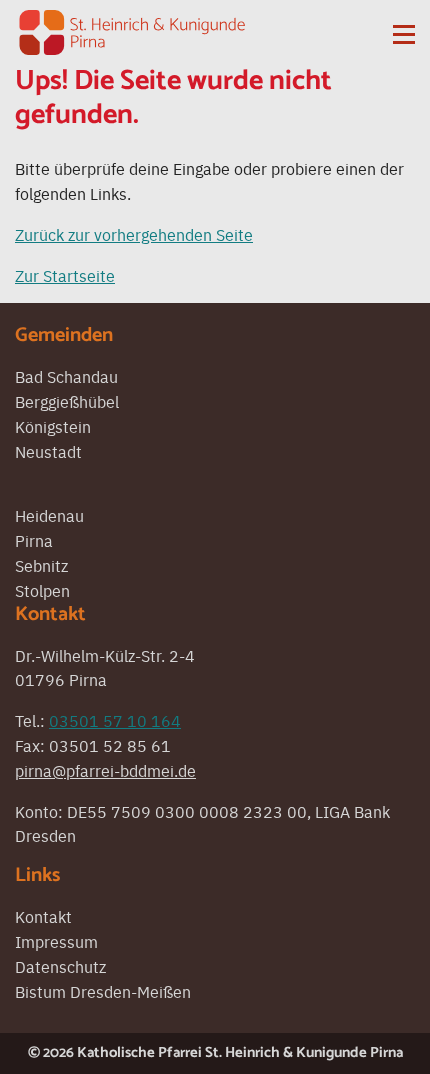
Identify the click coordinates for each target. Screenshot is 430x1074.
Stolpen (42, 590)
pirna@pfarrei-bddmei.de (105, 770)
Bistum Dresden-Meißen (103, 991)
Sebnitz (41, 565)
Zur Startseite (65, 275)
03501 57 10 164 (115, 720)
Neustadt (48, 451)
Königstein (53, 426)
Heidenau (49, 515)
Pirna (34, 540)
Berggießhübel (67, 401)
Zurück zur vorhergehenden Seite (134, 234)
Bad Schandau (66, 376)
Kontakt (43, 916)
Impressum (56, 941)
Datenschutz (60, 966)
